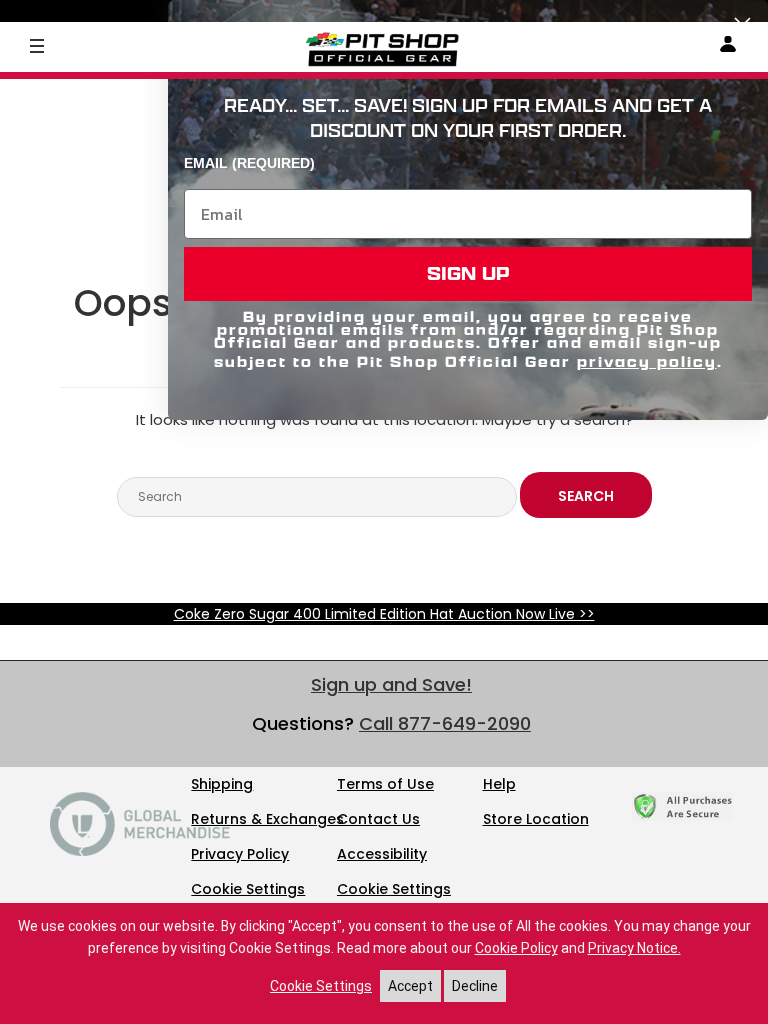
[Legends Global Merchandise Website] (140, 851)
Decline (475, 986)
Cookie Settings (248, 889)
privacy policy (647, 361)
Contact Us (378, 819)
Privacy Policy (240, 854)
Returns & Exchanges (267, 819)
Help (499, 784)
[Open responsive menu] (37, 45)
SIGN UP (468, 273)
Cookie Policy (516, 948)
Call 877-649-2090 (445, 723)
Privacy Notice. (634, 948)
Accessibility (382, 854)
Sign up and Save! (391, 684)
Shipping (222, 784)
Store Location (536, 819)
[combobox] (317, 497)
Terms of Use (385, 784)
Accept (410, 986)
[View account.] (728, 47)
